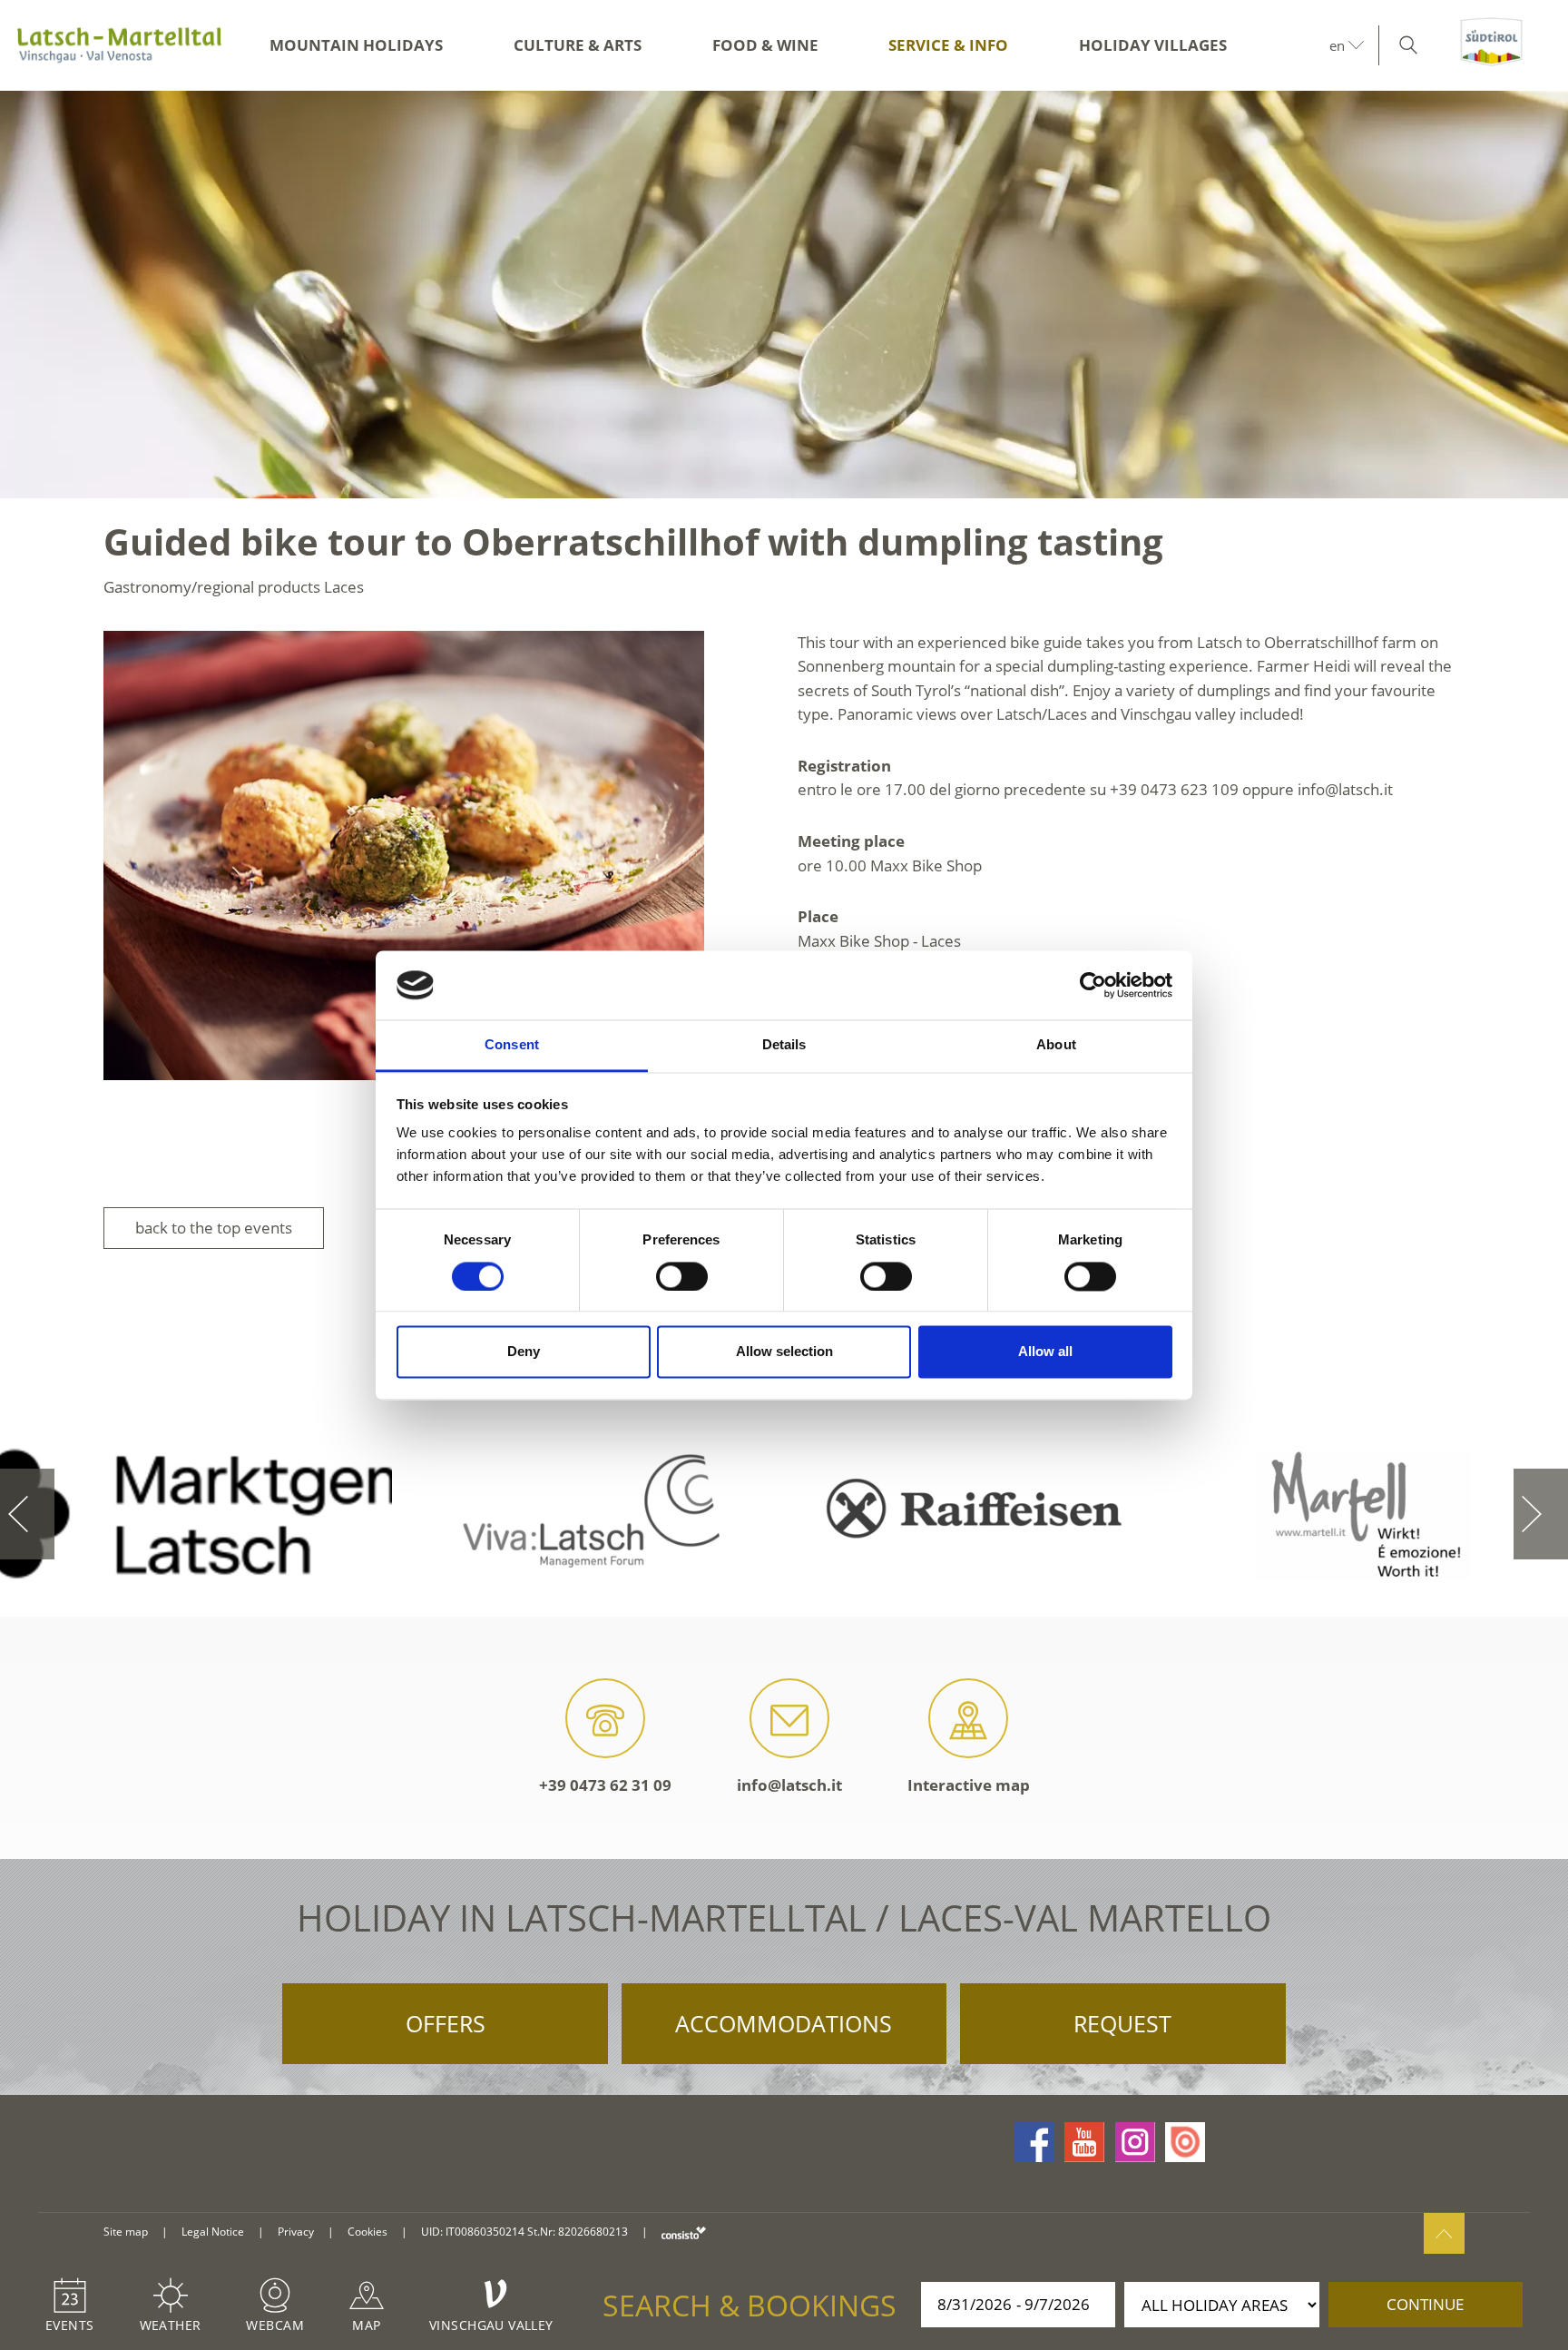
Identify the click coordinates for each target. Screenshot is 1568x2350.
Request (1122, 2023)
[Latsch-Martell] (119, 45)
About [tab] (1056, 1045)
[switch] (682, 1276)
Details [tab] (784, 1045)
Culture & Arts (578, 45)
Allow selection (784, 1352)
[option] (784, 295)
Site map (126, 2232)
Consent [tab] (512, 1045)
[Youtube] (1084, 2142)
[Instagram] (1135, 2142)
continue (1425, 2304)
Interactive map (969, 1785)
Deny (524, 1352)
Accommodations (784, 2023)
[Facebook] (1034, 2142)
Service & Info (948, 45)
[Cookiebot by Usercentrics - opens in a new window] (1093, 985)
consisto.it (684, 2232)
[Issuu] (1185, 2142)
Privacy (296, 2232)
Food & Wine (765, 45)
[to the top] (1444, 2233)
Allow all (1045, 1352)
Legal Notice (213, 2232)
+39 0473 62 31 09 (605, 1785)
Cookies (367, 2232)
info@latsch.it (789, 1785)
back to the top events (214, 1228)
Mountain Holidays (356, 45)
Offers (446, 2023)
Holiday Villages (1153, 45)
